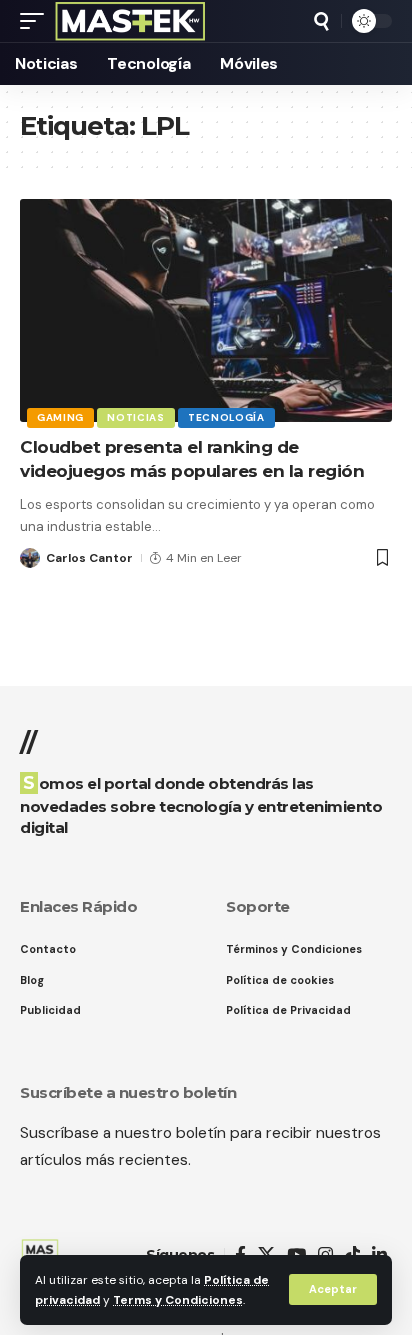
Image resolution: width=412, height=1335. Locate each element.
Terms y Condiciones (178, 1300)
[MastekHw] (130, 21)
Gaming (60, 417)
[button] (333, 1289)
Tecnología (226, 417)
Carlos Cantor (89, 558)
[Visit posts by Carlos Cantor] (30, 558)
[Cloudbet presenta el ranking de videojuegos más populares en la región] (206, 310)
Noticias (136, 417)
